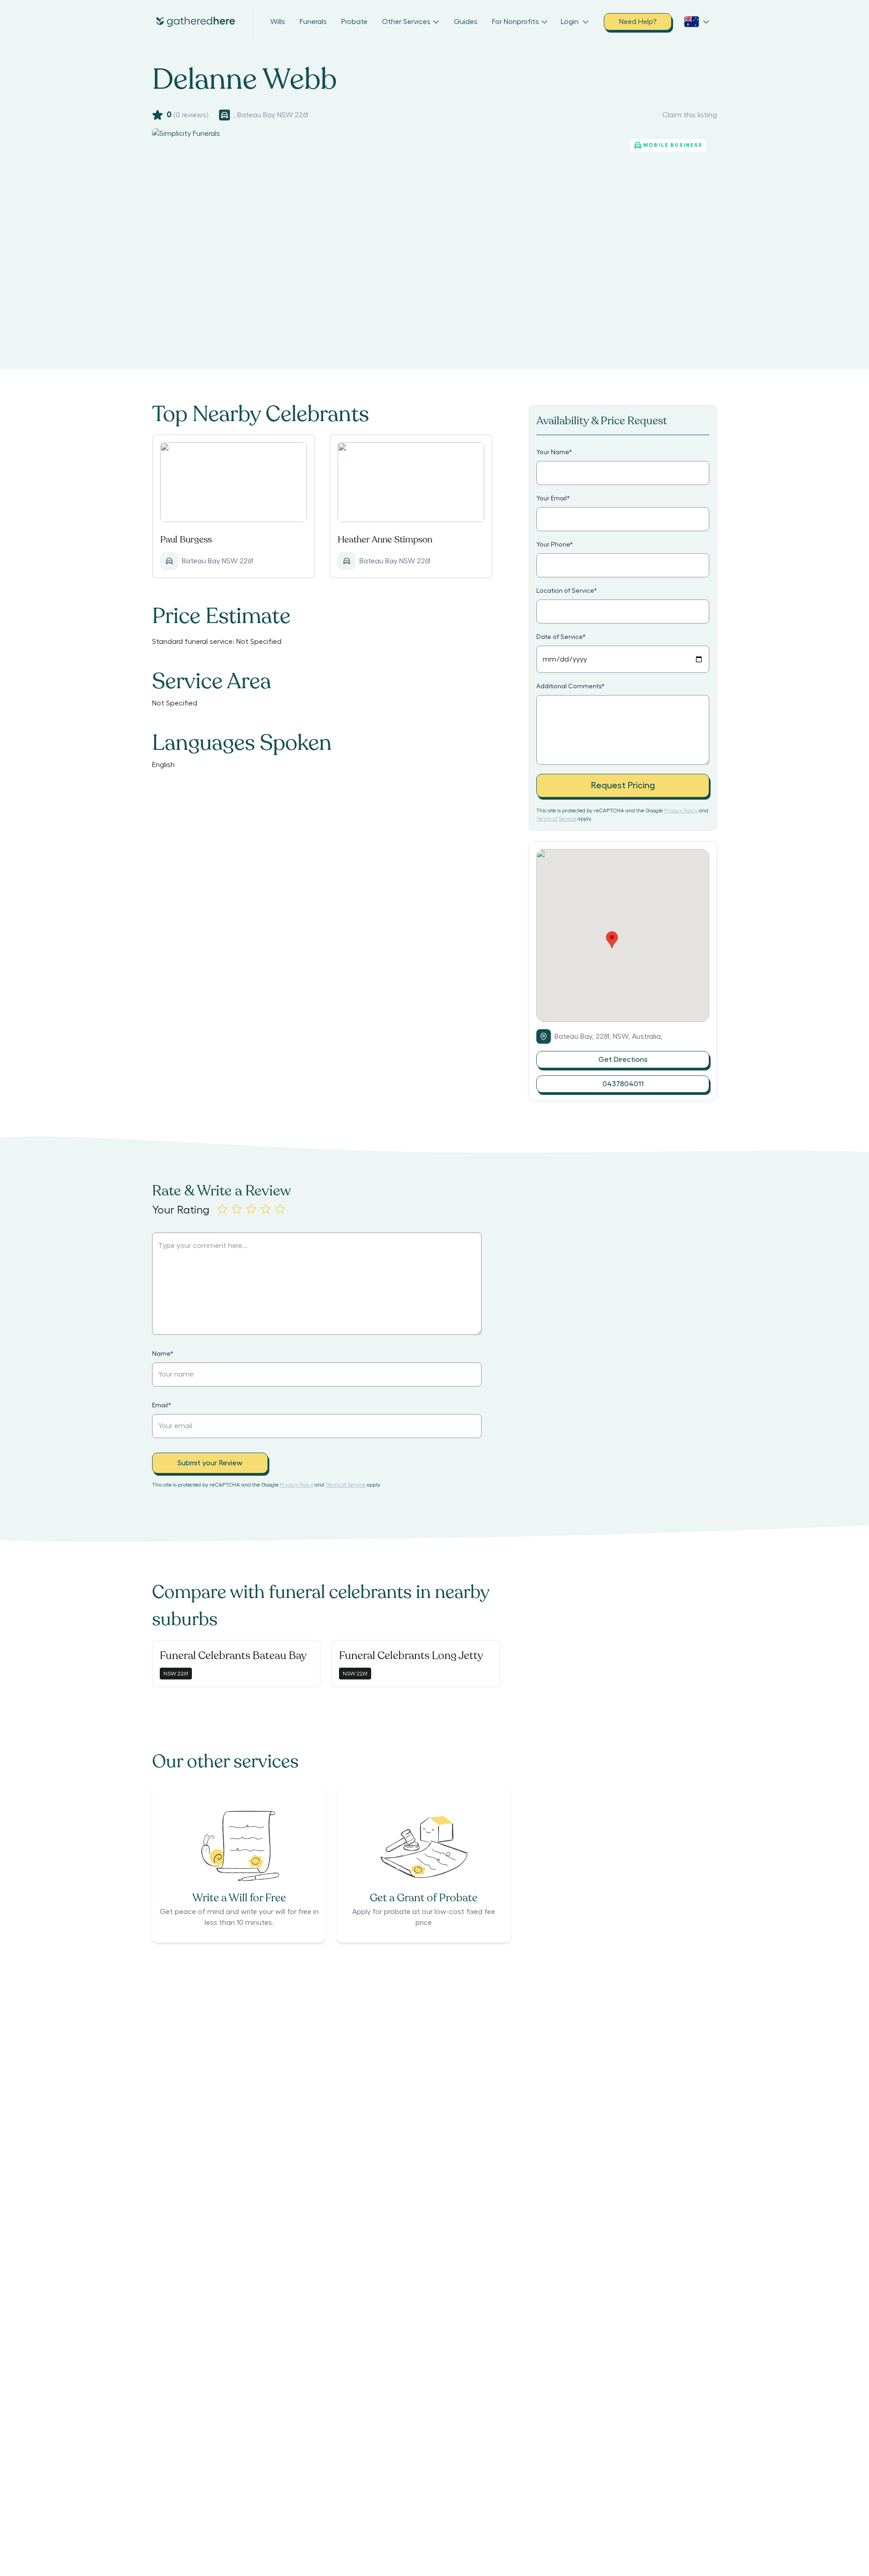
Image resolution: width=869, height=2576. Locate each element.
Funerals (313, 22)
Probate (354, 22)
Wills (278, 22)
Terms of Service (556, 819)
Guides (466, 22)
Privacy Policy (681, 811)
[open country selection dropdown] (697, 22)
